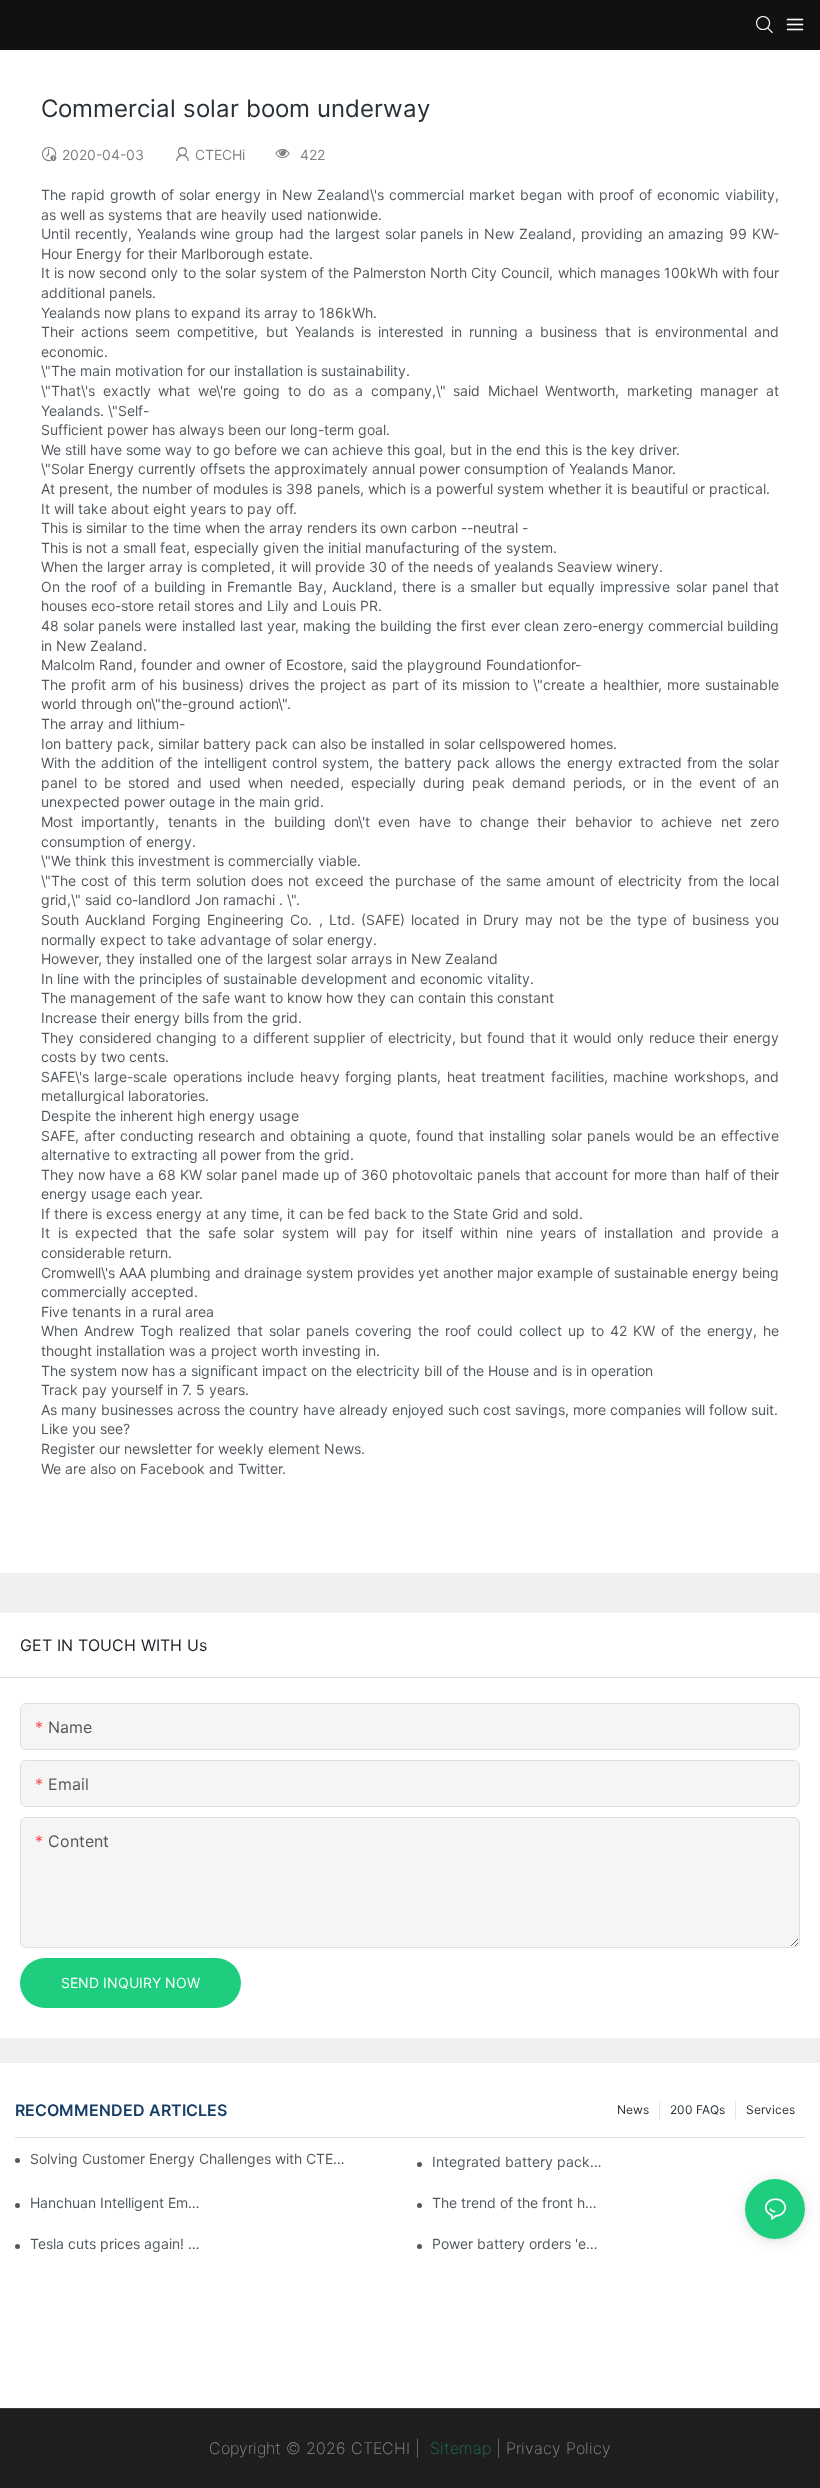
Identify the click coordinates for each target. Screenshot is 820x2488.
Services (770, 2109)
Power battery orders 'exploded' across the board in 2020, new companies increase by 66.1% (518, 2243)
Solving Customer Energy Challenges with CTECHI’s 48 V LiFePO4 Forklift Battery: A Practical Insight (190, 2158)
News (633, 2109)
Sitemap (458, 2448)
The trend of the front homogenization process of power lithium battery (518, 2202)
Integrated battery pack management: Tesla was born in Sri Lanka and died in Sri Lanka (518, 2161)
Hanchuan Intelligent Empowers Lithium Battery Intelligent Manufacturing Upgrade (116, 2202)
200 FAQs (697, 2109)
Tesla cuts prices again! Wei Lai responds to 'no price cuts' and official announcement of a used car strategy (116, 2243)
